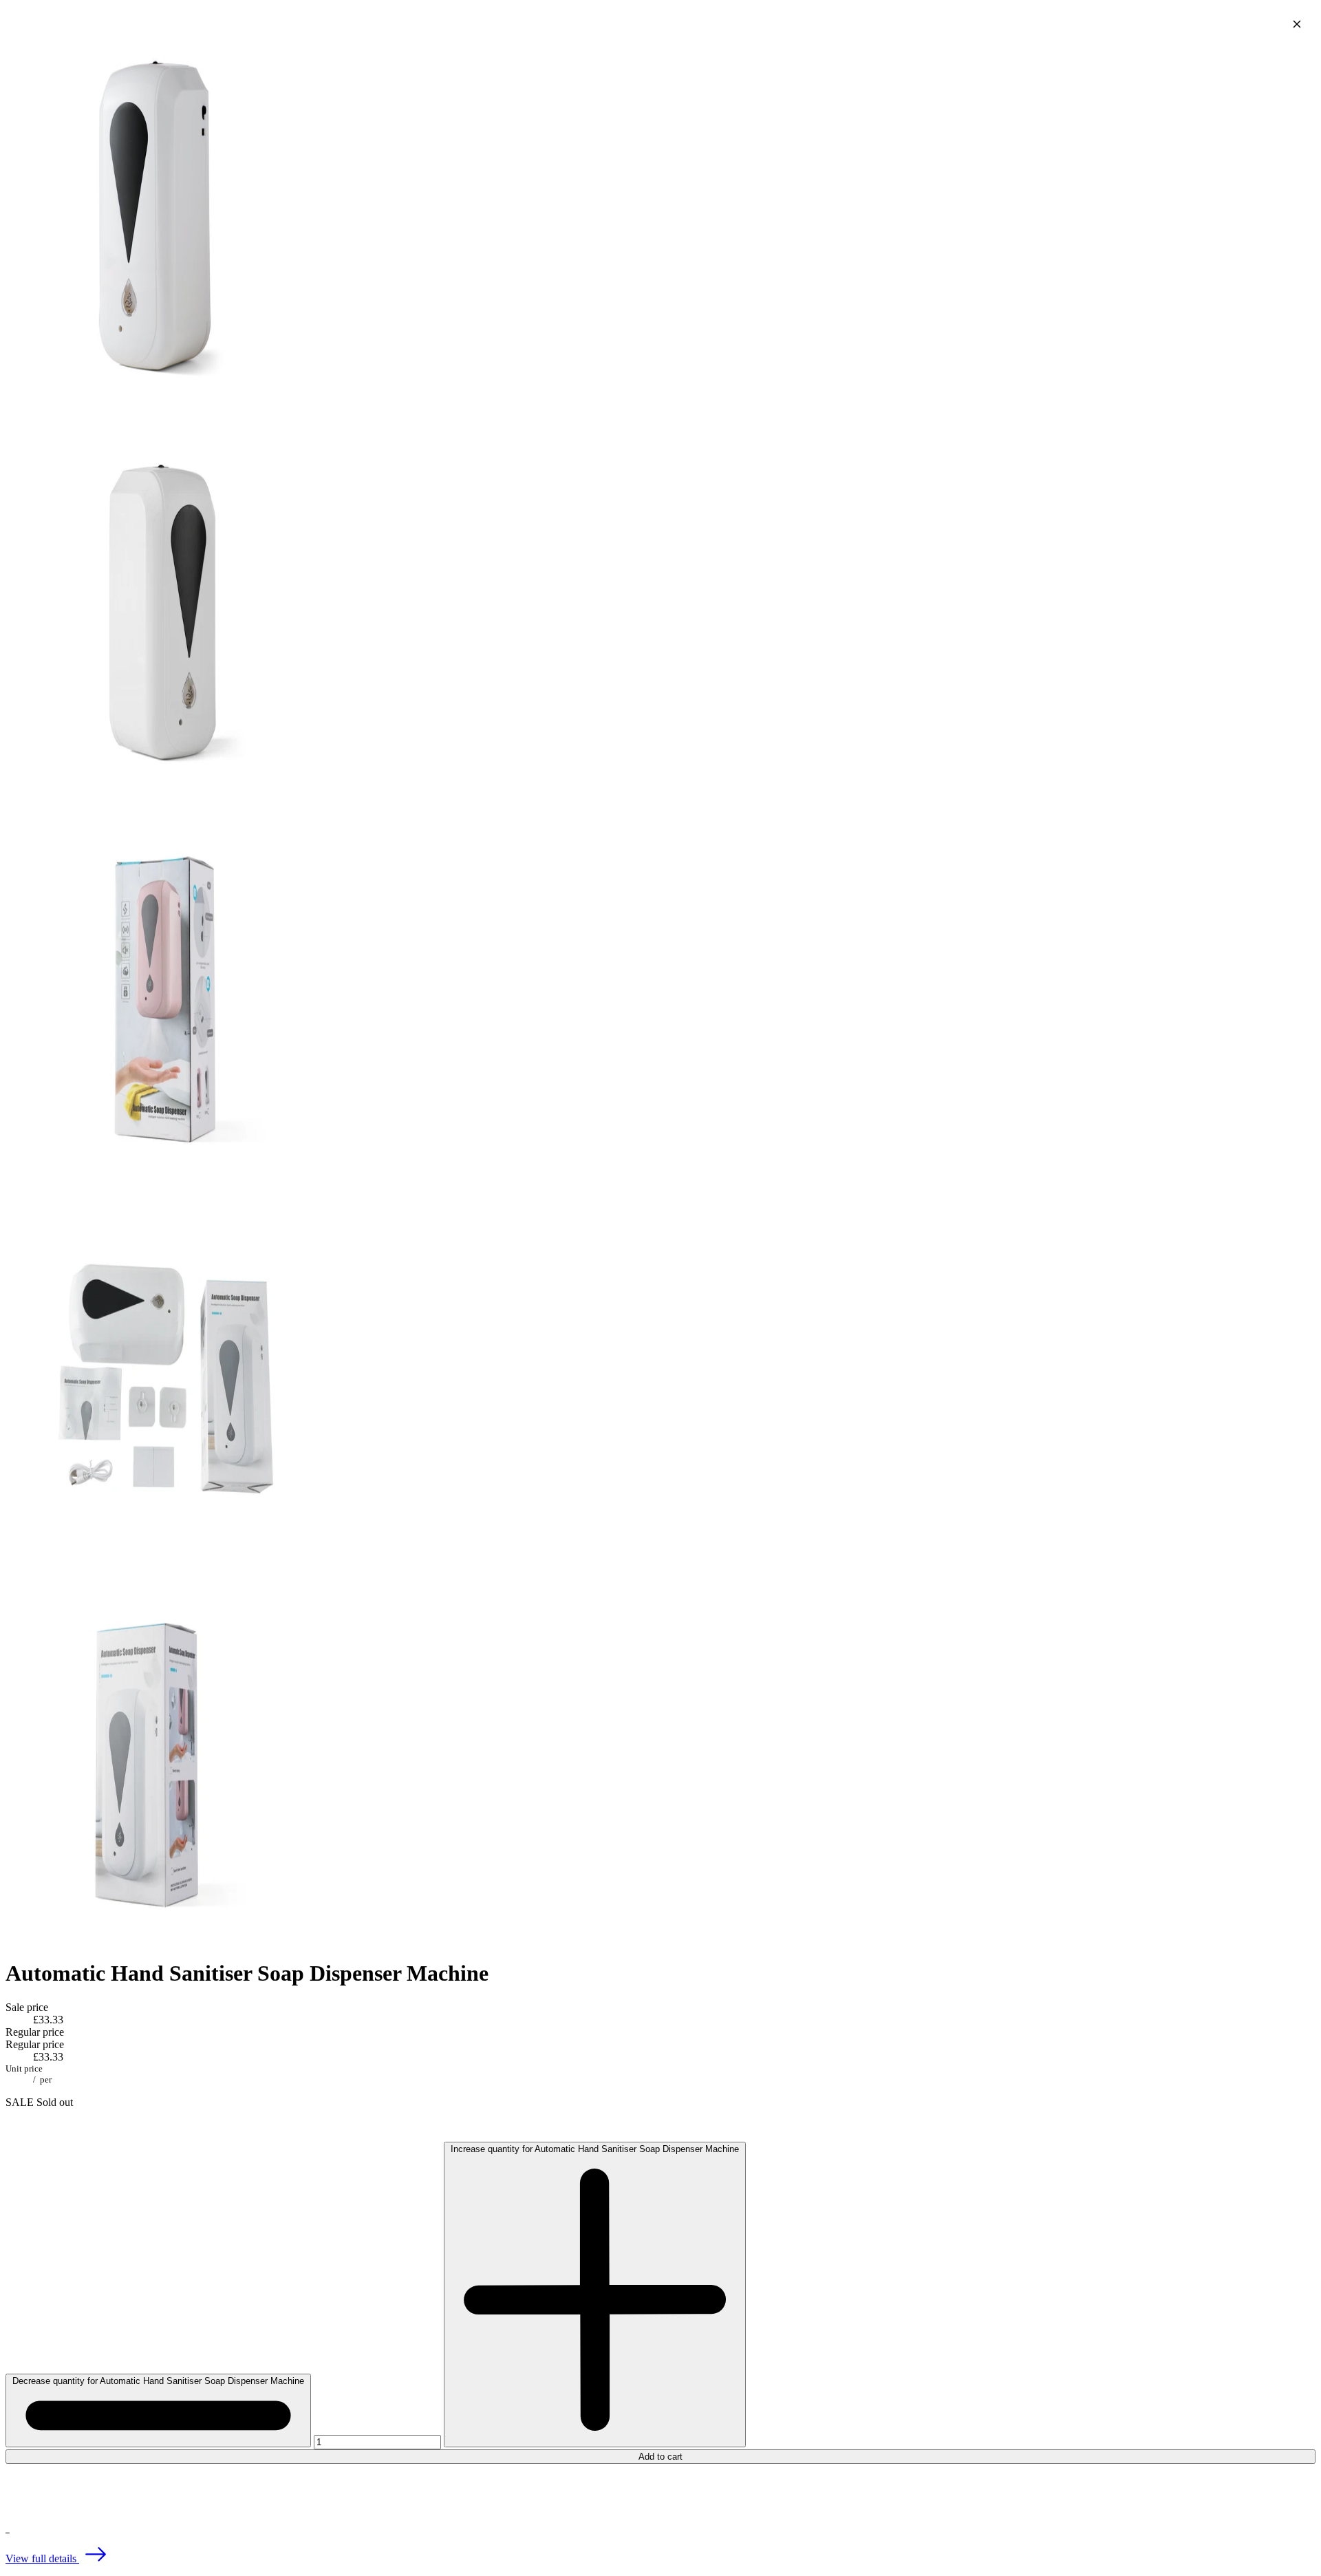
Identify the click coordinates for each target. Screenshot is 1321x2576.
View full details (42, 2558)
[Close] (1297, 24)
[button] (660, 2492)
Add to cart (660, 2457)
